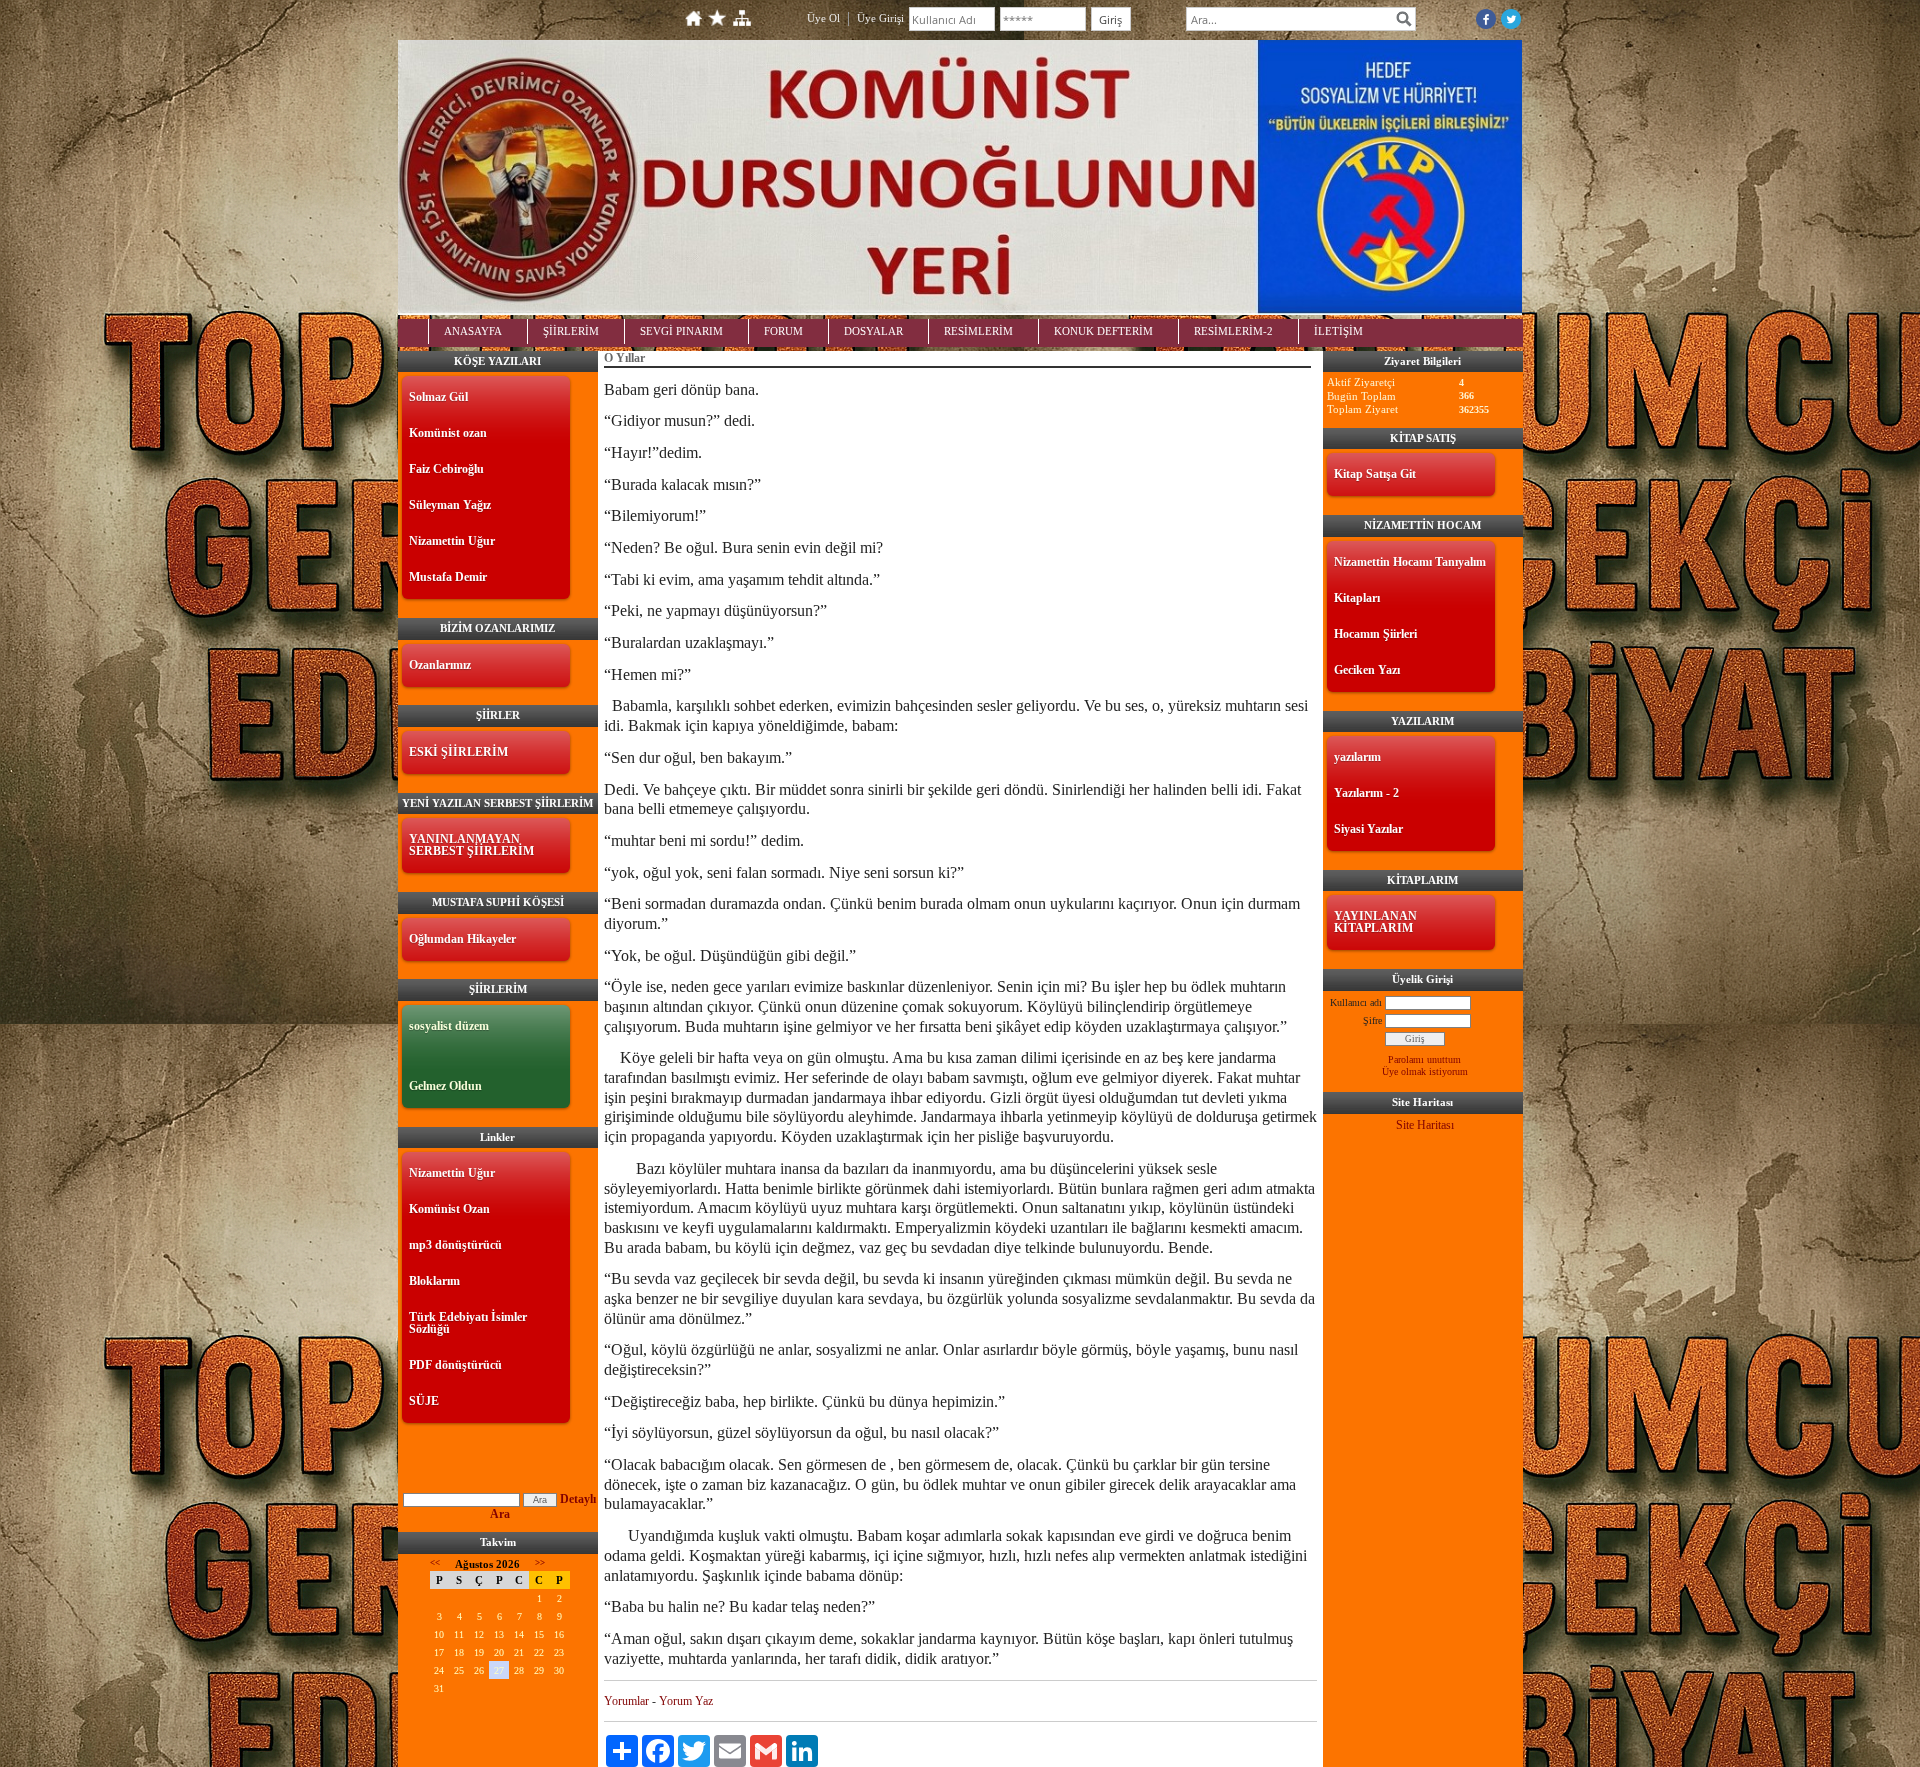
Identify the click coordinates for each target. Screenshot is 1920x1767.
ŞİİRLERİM (571, 331)
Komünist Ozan (449, 1209)
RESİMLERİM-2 (1233, 331)
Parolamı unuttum (1424, 1059)
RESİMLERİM (978, 331)
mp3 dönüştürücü (455, 1245)
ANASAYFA (473, 331)
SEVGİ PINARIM (681, 331)
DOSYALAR (873, 331)
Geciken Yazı (1367, 670)
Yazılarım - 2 (1366, 793)
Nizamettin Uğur (452, 541)
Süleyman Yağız (450, 505)
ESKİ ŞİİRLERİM (458, 752)
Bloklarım (434, 1281)
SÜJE (424, 1401)
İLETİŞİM (1338, 331)
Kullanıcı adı (1356, 1002)
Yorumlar (626, 1701)
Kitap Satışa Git (1375, 474)
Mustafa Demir (448, 577)
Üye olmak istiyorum (1425, 1071)
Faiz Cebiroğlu (446, 469)
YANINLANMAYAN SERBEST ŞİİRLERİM (471, 845)
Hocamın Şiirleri (1375, 634)
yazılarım (1357, 757)
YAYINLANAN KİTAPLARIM (1375, 922)
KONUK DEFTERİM (1103, 331)
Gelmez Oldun (445, 1086)
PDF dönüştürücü (455, 1365)
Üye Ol (823, 18)
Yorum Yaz (686, 1701)
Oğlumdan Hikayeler (462, 939)
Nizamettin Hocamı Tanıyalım (1410, 562)
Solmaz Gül (438, 397)
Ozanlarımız (440, 665)
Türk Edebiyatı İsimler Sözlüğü (468, 1323)
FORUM (783, 331)
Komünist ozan (448, 433)
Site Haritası (1425, 1125)
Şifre (1372, 1020)
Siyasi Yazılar (1368, 829)
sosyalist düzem (449, 1026)
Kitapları (1357, 598)
